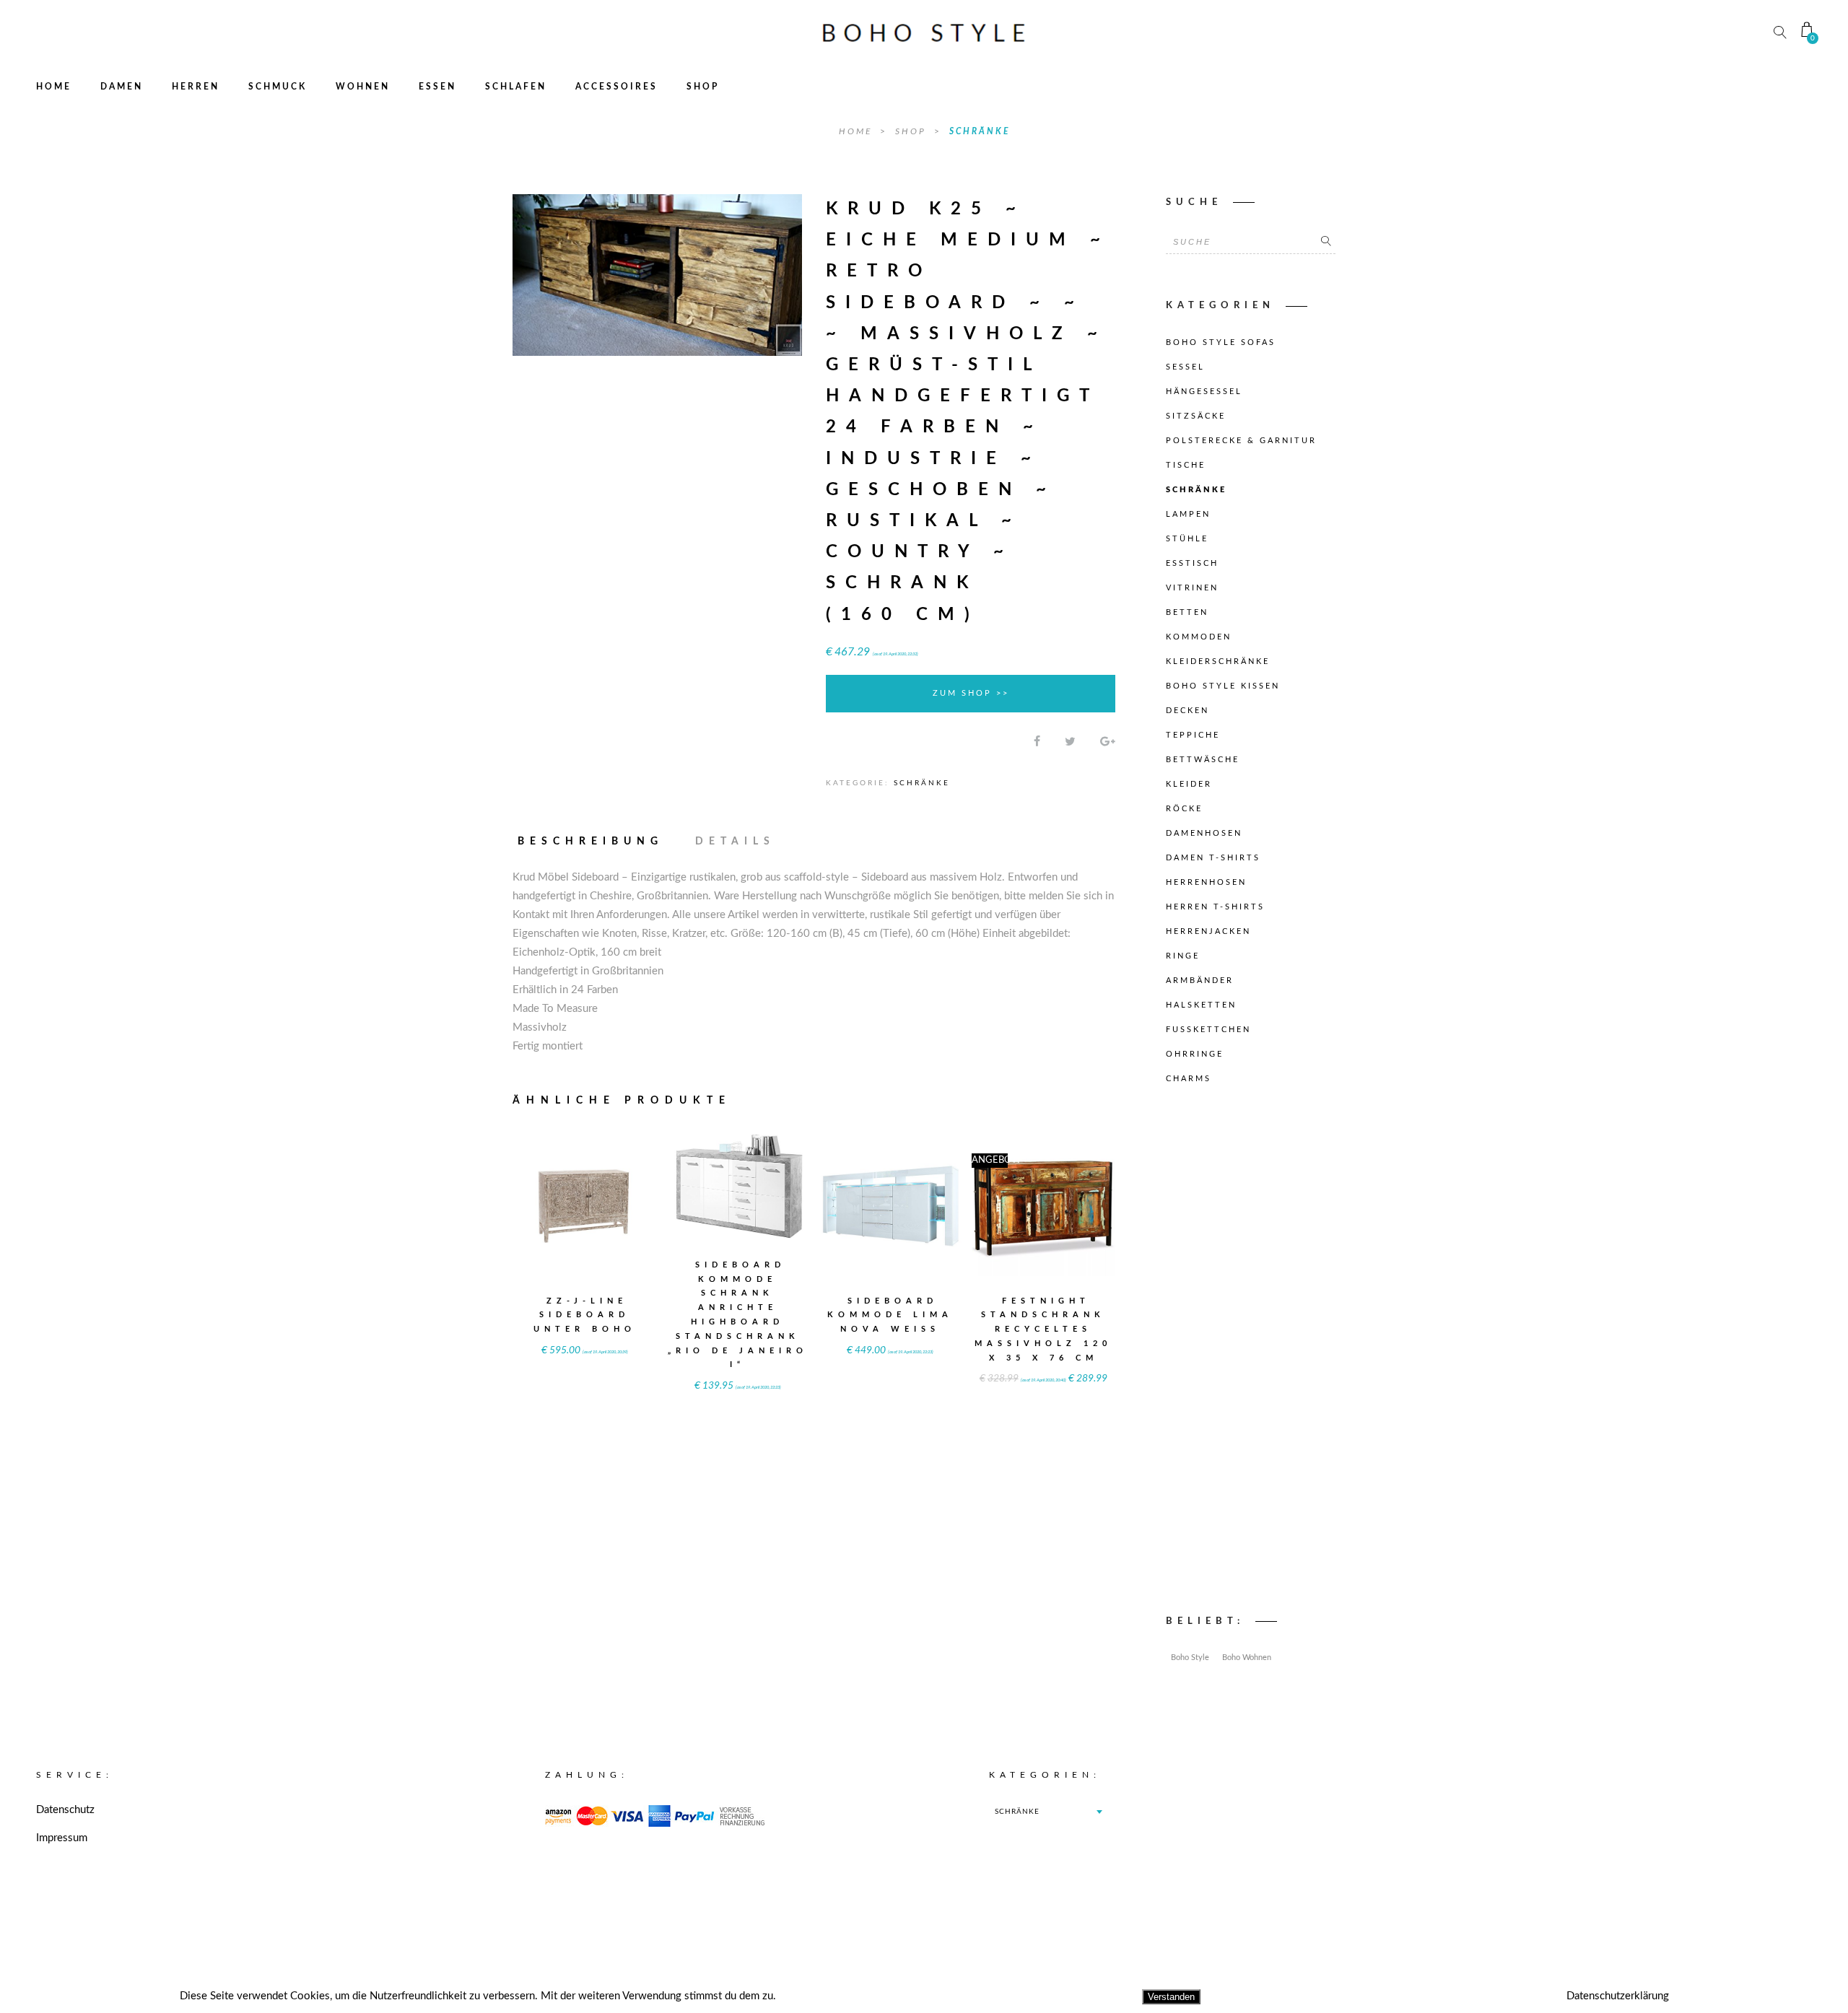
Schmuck (278, 87)
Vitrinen (1192, 588)
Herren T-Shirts (1215, 907)
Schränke (980, 131)
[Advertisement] (1251, 1353)
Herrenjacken (1208, 931)
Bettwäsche (1203, 760)
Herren (196, 87)
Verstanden (1171, 1997)
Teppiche (1193, 735)
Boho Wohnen (1247, 1658)
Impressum (62, 1838)
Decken (1187, 711)
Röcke (1184, 809)
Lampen (1188, 514)
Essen (437, 87)
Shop (703, 87)
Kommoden (1199, 637)
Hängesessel (1204, 392)
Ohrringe (1195, 1054)
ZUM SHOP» (585, 1223)
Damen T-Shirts (1213, 858)
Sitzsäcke (1196, 416)
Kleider (1189, 784)
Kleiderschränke (1218, 661)
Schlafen (516, 87)
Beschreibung (590, 842)
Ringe (1183, 956)
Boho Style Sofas (1221, 342)
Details (735, 842)
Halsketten (1201, 1005)
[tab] (597, 842)
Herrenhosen (1206, 882)
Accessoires (616, 87)
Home (54, 87)
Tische (1186, 465)
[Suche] (1326, 242)
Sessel (1185, 367)
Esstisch (1192, 563)
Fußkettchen (1208, 1030)
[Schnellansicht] (620, 1194)
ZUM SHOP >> (971, 693)
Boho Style (1190, 1658)
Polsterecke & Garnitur (1241, 441)
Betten (1187, 612)
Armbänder (1200, 981)
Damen (122, 87)
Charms (1189, 1079)
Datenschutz (65, 1810)
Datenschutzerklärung (1618, 1996)
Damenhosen (1204, 833)
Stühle (1187, 539)
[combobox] (1048, 1812)
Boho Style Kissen (1223, 686)
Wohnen (363, 87)
